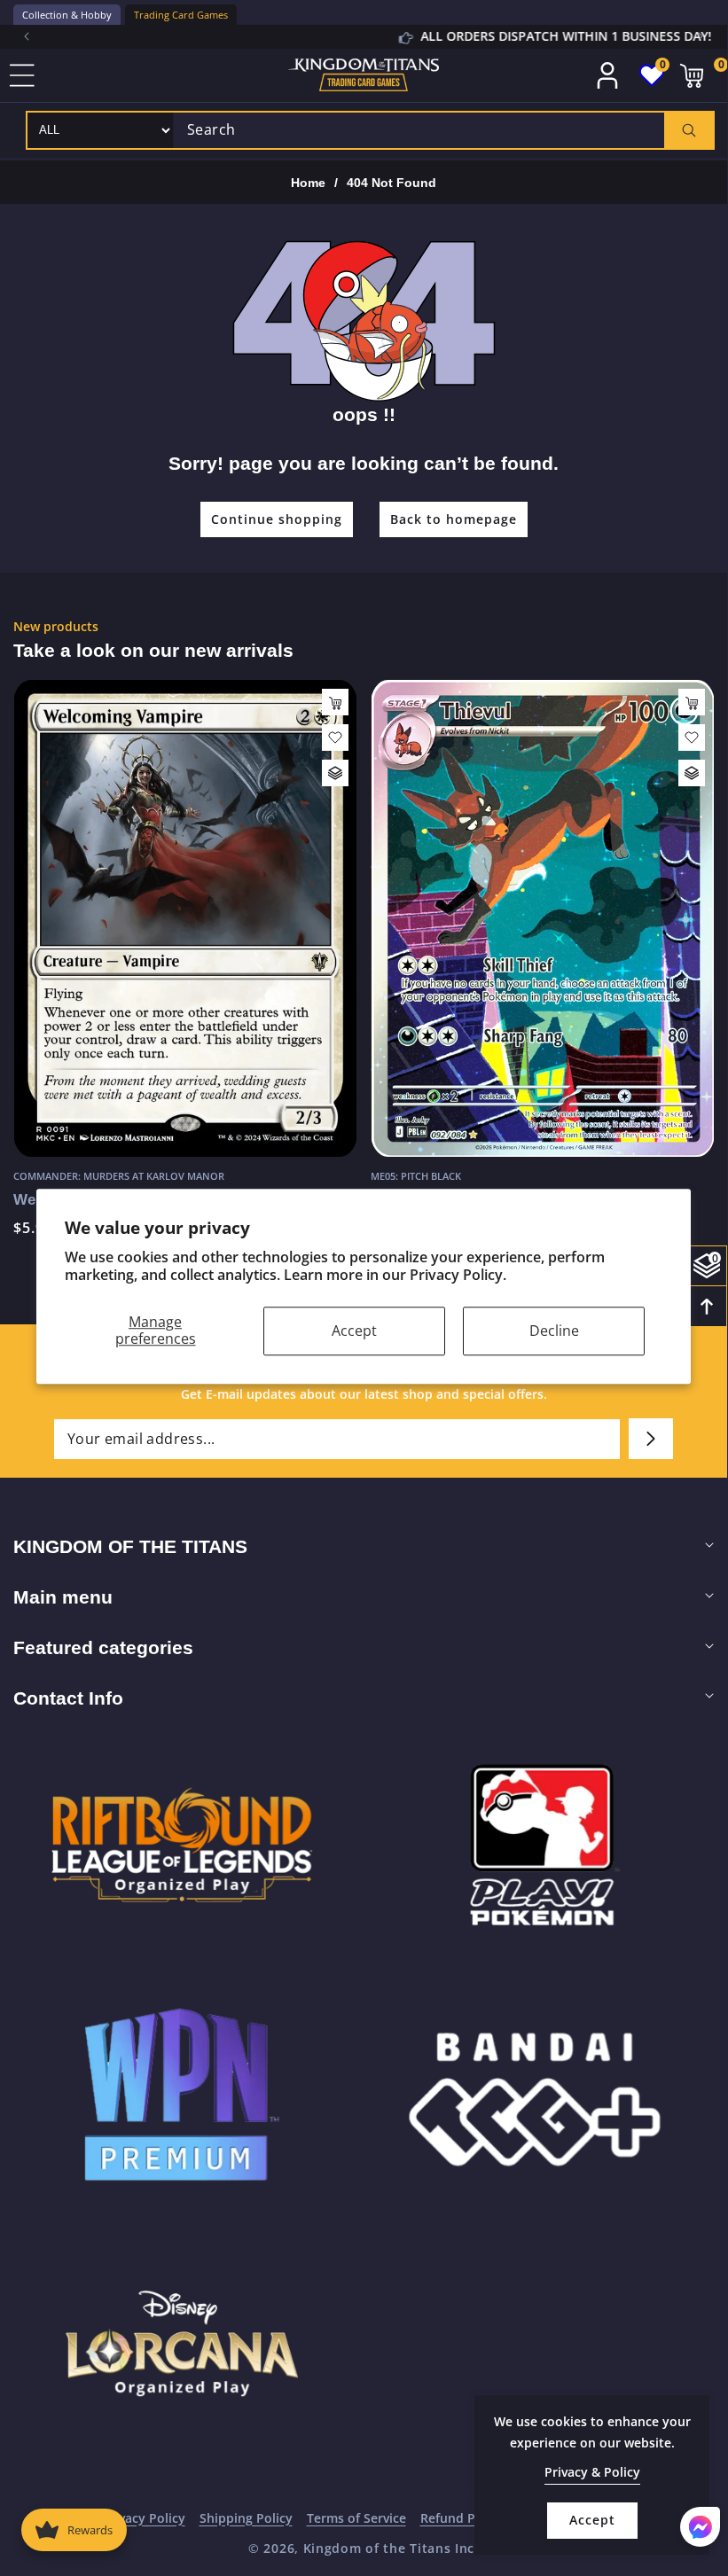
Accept (354, 1331)
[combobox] (443, 130)
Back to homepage (454, 519)
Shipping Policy (246, 2518)
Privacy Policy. (458, 1276)
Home (308, 183)
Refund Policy (462, 2518)
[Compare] (335, 773)
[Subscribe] (651, 1439)
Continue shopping (277, 519)
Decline (554, 1331)
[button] (701, 36)
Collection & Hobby (67, 15)
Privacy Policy (144, 2518)
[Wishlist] (335, 738)
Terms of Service (356, 2518)
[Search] (689, 130)
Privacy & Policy (592, 2472)
